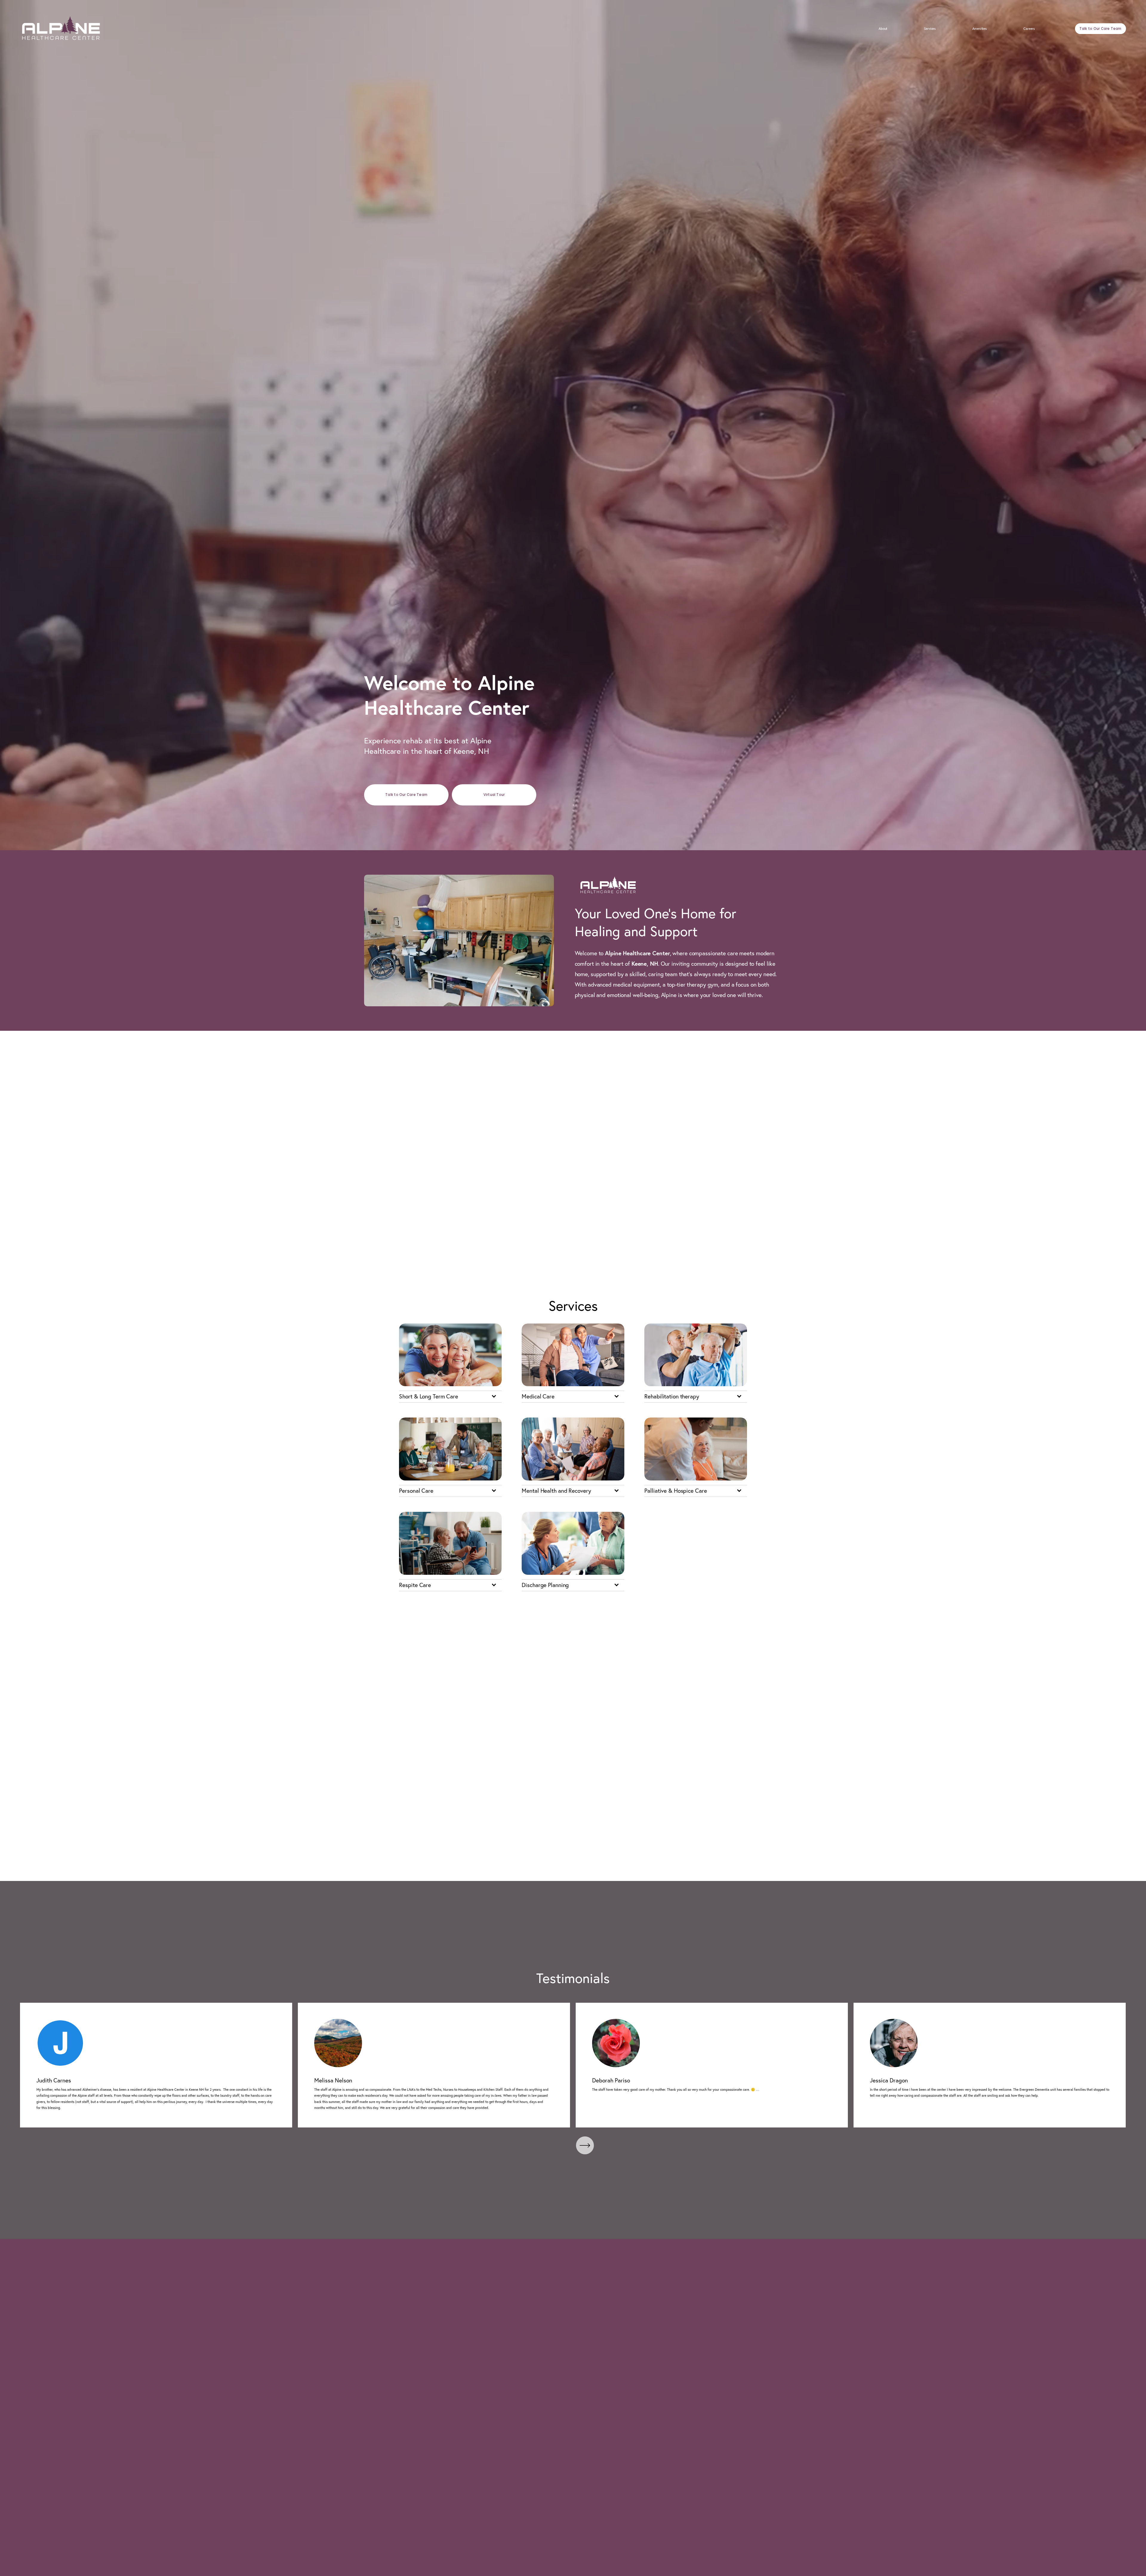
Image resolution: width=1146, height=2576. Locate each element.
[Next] (585, 2145)
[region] (573, 2065)
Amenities (979, 29)
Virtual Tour (494, 795)
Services (930, 29)
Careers (1029, 29)
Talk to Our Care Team (1100, 29)
